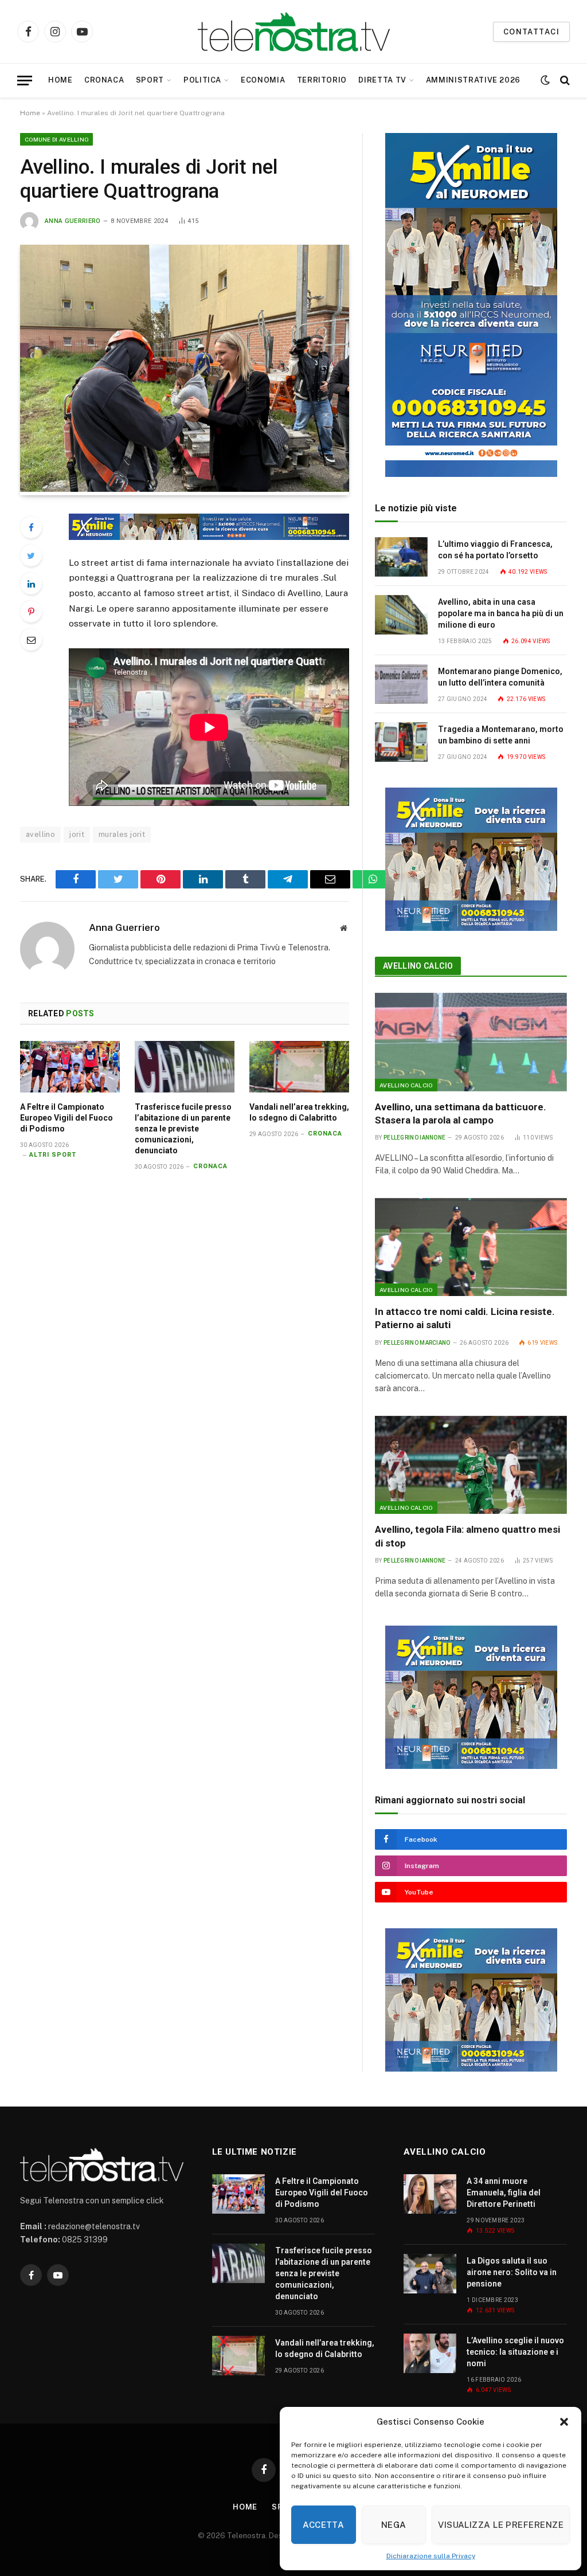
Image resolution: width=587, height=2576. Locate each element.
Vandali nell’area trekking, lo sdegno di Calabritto (299, 1112)
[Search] (564, 81)
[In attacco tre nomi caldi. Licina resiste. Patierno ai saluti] (471, 1247)
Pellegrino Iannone (414, 1138)
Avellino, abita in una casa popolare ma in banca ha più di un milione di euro (501, 613)
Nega (394, 2525)
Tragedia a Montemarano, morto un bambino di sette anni (501, 735)
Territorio (322, 80)
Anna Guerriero (73, 221)
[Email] (31, 640)
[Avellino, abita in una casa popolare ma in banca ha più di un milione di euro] (401, 615)
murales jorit (122, 834)
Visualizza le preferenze (501, 2525)
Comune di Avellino (56, 139)
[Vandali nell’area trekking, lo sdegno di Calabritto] (299, 1066)
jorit (77, 834)
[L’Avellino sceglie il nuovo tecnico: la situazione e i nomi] (430, 2353)
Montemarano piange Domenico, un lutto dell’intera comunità (500, 677)
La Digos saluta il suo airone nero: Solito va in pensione (512, 2272)
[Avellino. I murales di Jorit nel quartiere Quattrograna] (185, 489)
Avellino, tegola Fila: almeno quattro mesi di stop (467, 1536)
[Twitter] (31, 555)
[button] (564, 2422)
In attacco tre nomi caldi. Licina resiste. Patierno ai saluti (465, 1318)
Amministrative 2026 (473, 80)
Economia (263, 80)
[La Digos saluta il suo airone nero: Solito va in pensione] (430, 2274)
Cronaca (104, 80)
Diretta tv (382, 80)
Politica (202, 80)
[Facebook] (31, 527)
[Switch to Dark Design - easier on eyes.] (545, 80)
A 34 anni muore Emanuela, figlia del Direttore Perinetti (504, 2193)
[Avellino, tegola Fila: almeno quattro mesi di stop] (471, 1465)
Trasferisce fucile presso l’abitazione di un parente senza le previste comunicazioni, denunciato (183, 1129)
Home (60, 80)
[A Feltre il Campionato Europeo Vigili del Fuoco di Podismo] (70, 1066)
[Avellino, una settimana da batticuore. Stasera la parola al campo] (471, 1042)
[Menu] (25, 81)
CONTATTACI (531, 32)
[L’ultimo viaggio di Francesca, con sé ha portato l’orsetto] (401, 557)
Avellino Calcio (418, 966)
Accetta (323, 2525)
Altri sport (53, 1155)
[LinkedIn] (31, 584)
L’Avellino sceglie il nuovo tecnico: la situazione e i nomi (515, 2352)
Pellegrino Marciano (417, 1343)
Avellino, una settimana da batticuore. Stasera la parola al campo (461, 1113)
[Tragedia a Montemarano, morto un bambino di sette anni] (401, 742)
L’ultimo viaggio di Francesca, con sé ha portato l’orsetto (495, 550)
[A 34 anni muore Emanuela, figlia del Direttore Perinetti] (430, 2194)
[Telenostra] (294, 32)
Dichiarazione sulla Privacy (431, 2556)
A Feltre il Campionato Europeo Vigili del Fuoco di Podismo (66, 1118)
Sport (150, 80)
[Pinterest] (31, 612)
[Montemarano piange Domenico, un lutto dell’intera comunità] (401, 684)
